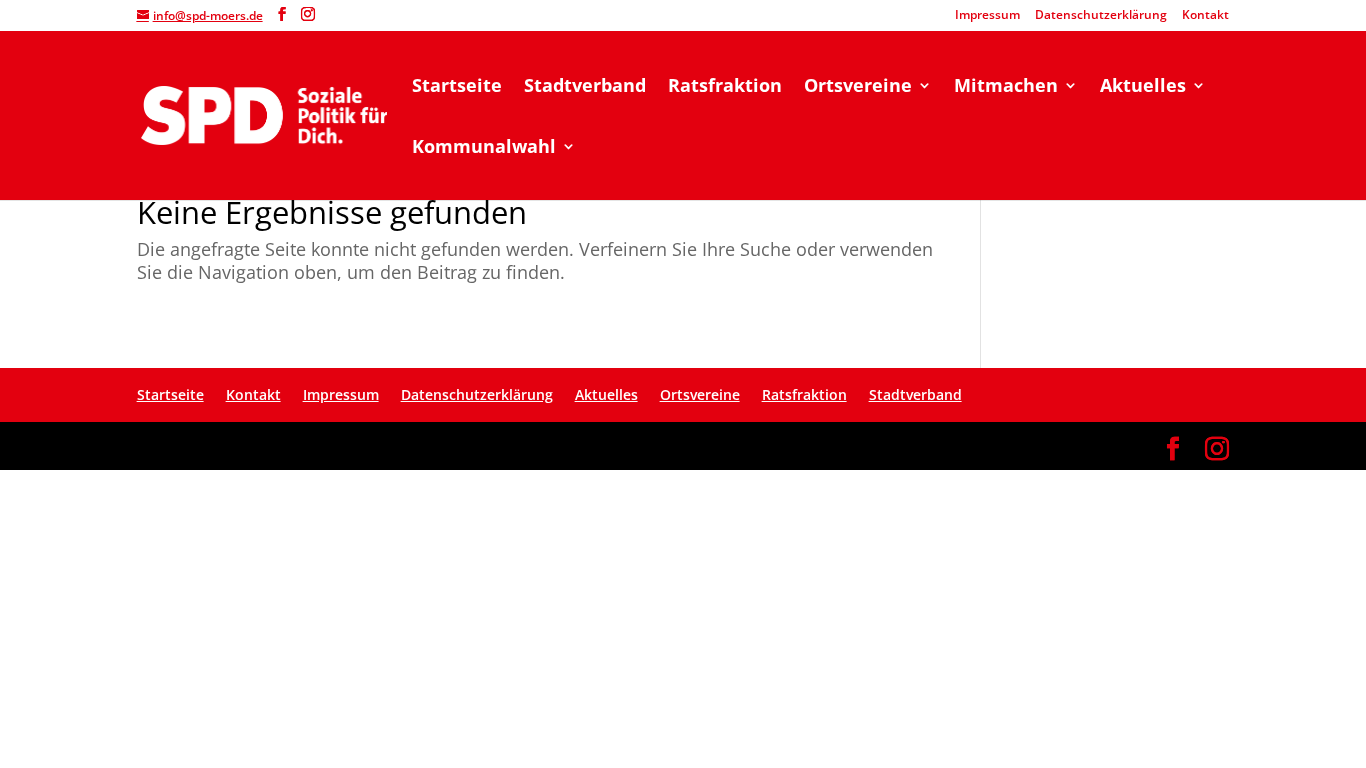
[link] (264, 113)
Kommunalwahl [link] (484, 148)
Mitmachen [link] (1006, 87)
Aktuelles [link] (1143, 87)
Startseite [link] (457, 87)
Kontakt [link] (1205, 16)
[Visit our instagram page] (308, 14)
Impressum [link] (987, 16)
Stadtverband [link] (585, 87)
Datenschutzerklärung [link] (1101, 16)
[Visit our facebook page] (282, 14)
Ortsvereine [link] (858, 87)
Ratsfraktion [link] (725, 87)
